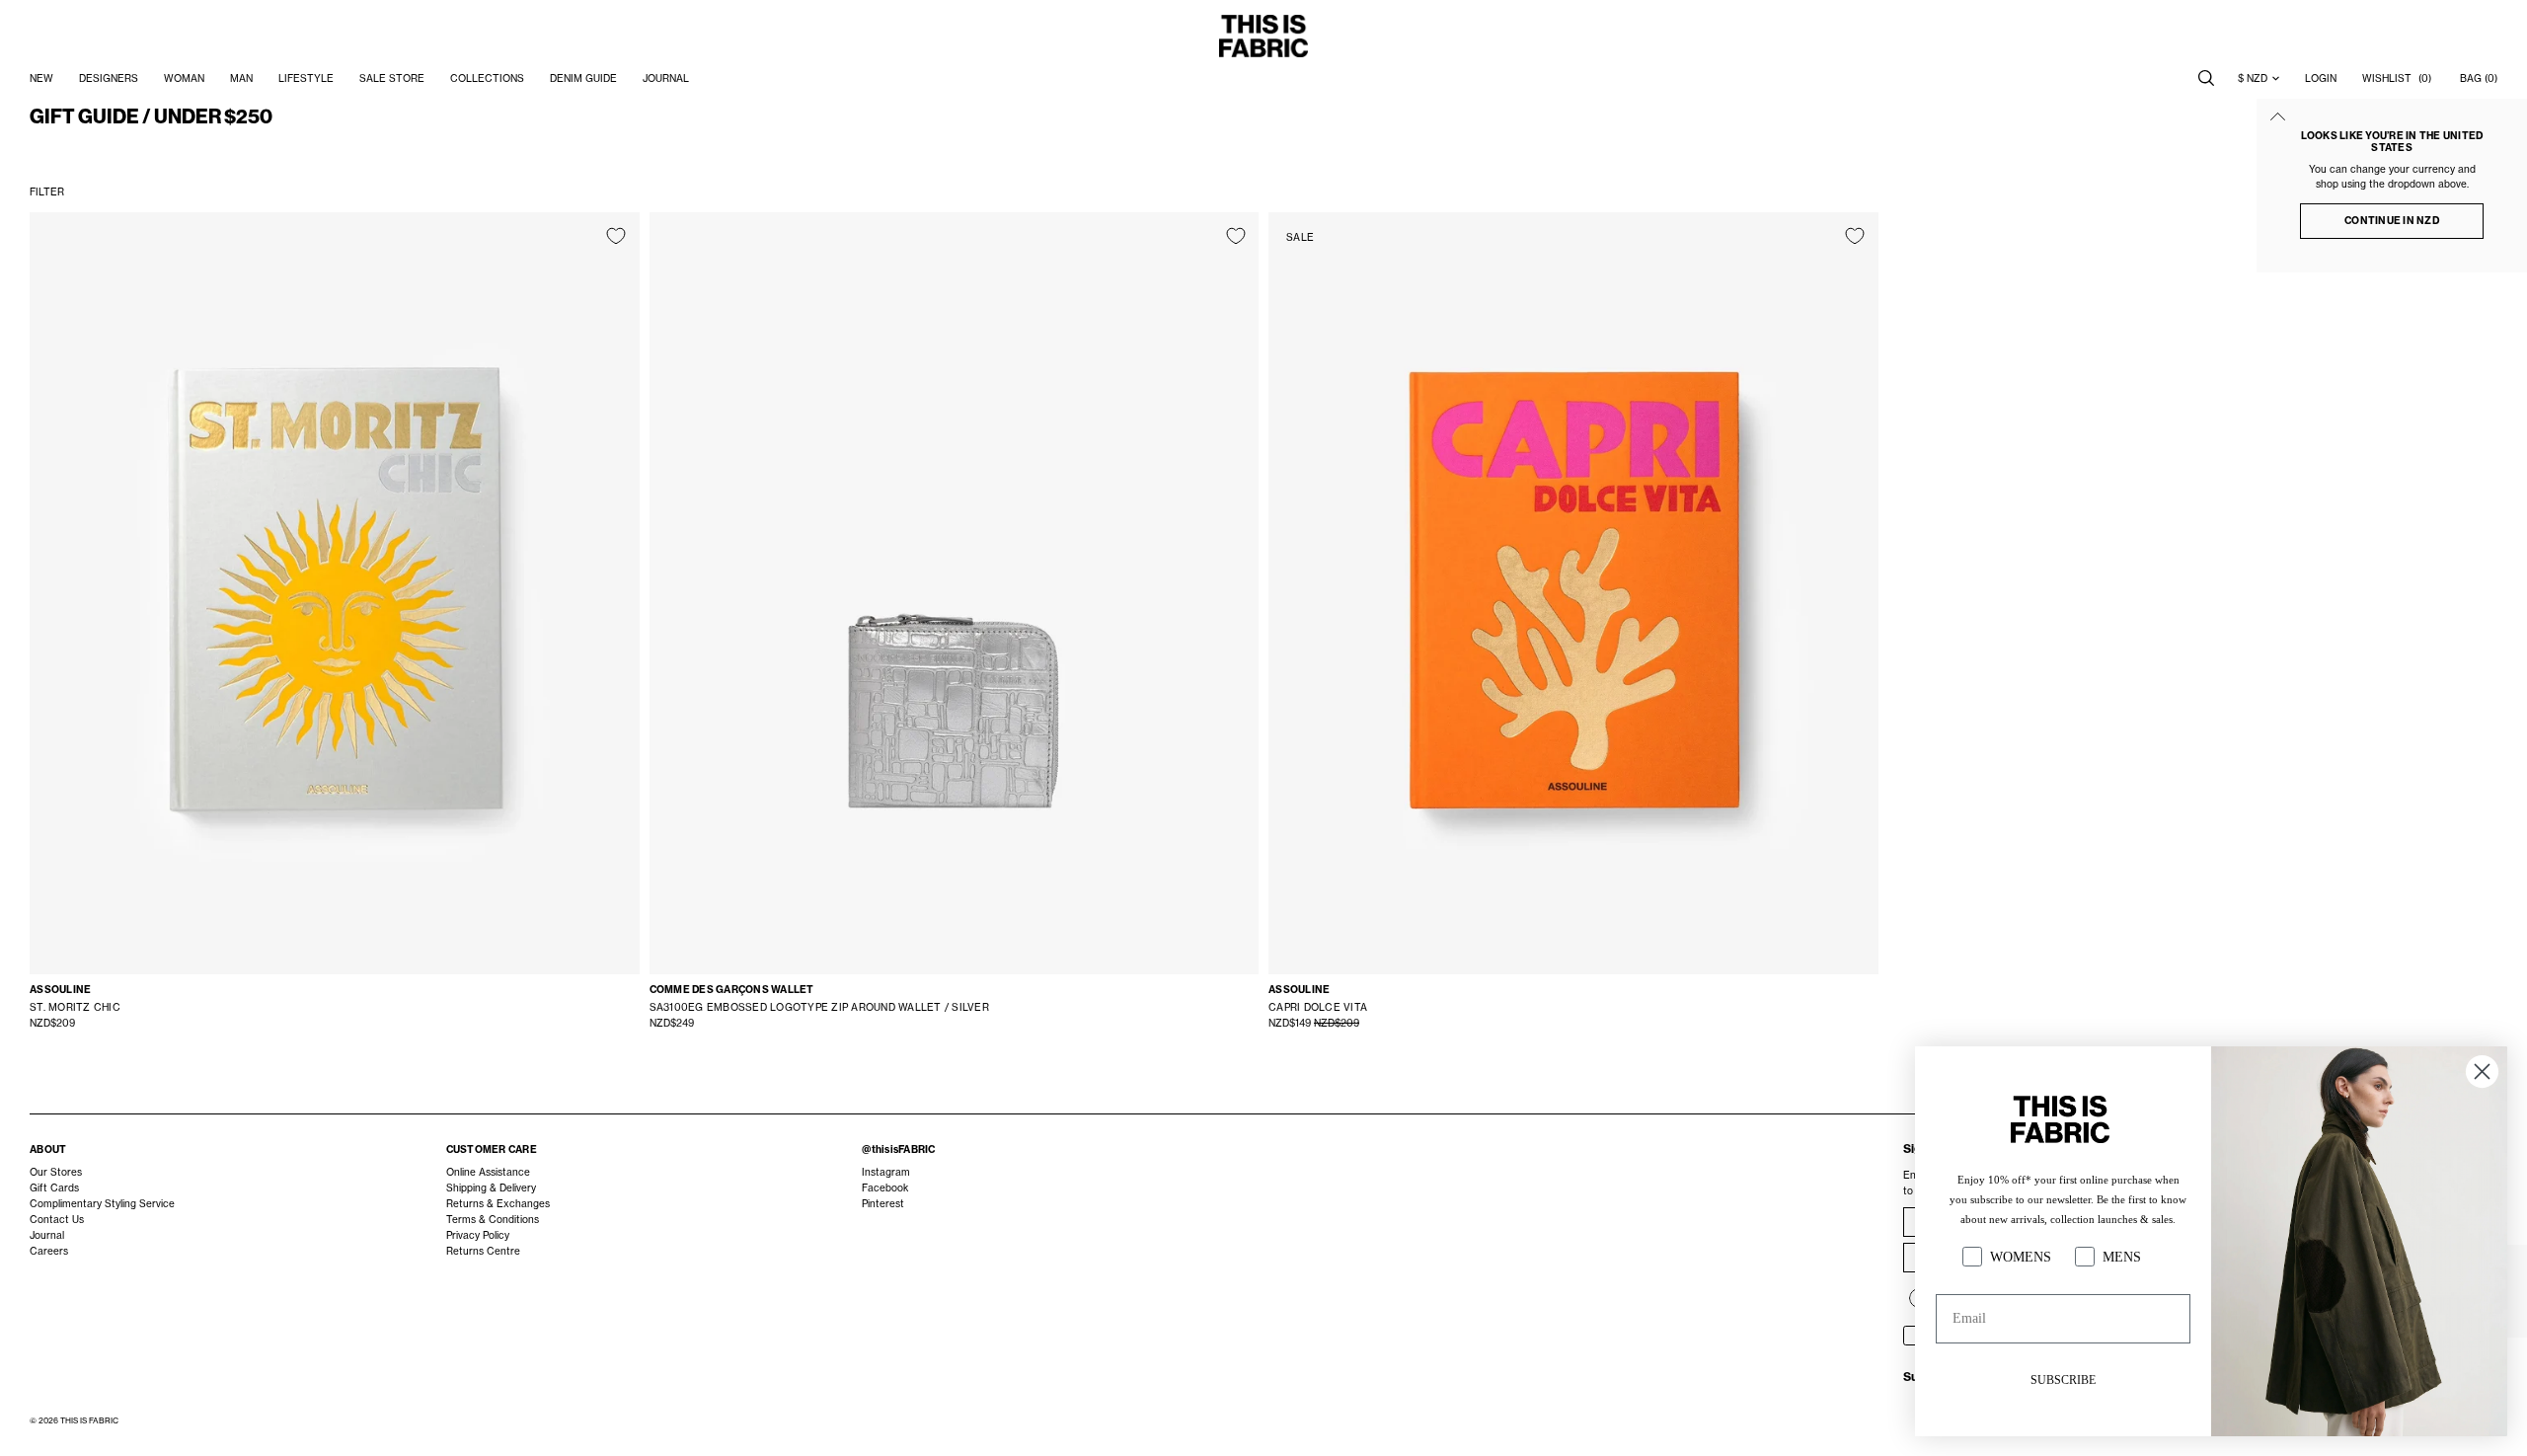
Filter (47, 192)
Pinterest (883, 1203)
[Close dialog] (2482, 1072)
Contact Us (57, 1219)
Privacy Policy (478, 1235)
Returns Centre (483, 1251)
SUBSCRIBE (2063, 1380)
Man (241, 78)
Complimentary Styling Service (102, 1203)
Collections (487, 78)
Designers (109, 78)
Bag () (2479, 78)
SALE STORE (392, 78)
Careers (49, 1251)
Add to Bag (335, 925)
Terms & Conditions (493, 1219)
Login (2321, 78)
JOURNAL (666, 78)
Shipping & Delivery (491, 1188)
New (41, 78)
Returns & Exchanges (498, 1203)
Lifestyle (306, 78)
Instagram (886, 1172)
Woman (184, 78)
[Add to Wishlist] (616, 236)
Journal (47, 1235)
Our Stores (56, 1172)
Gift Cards (54, 1188)
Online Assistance (488, 1172)
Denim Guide (583, 78)
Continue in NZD (2392, 221)
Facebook (885, 1188)
